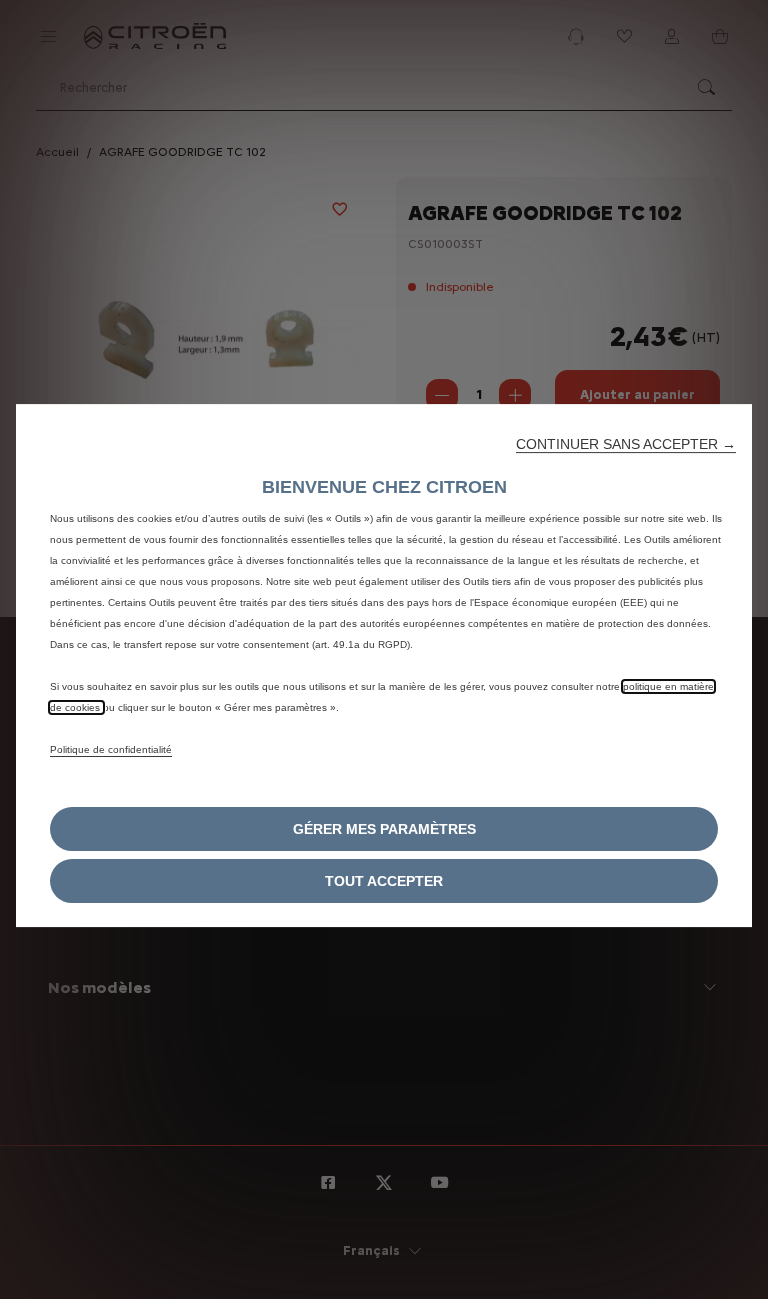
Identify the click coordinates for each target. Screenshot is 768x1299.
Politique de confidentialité (111, 749)
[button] (626, 444)
